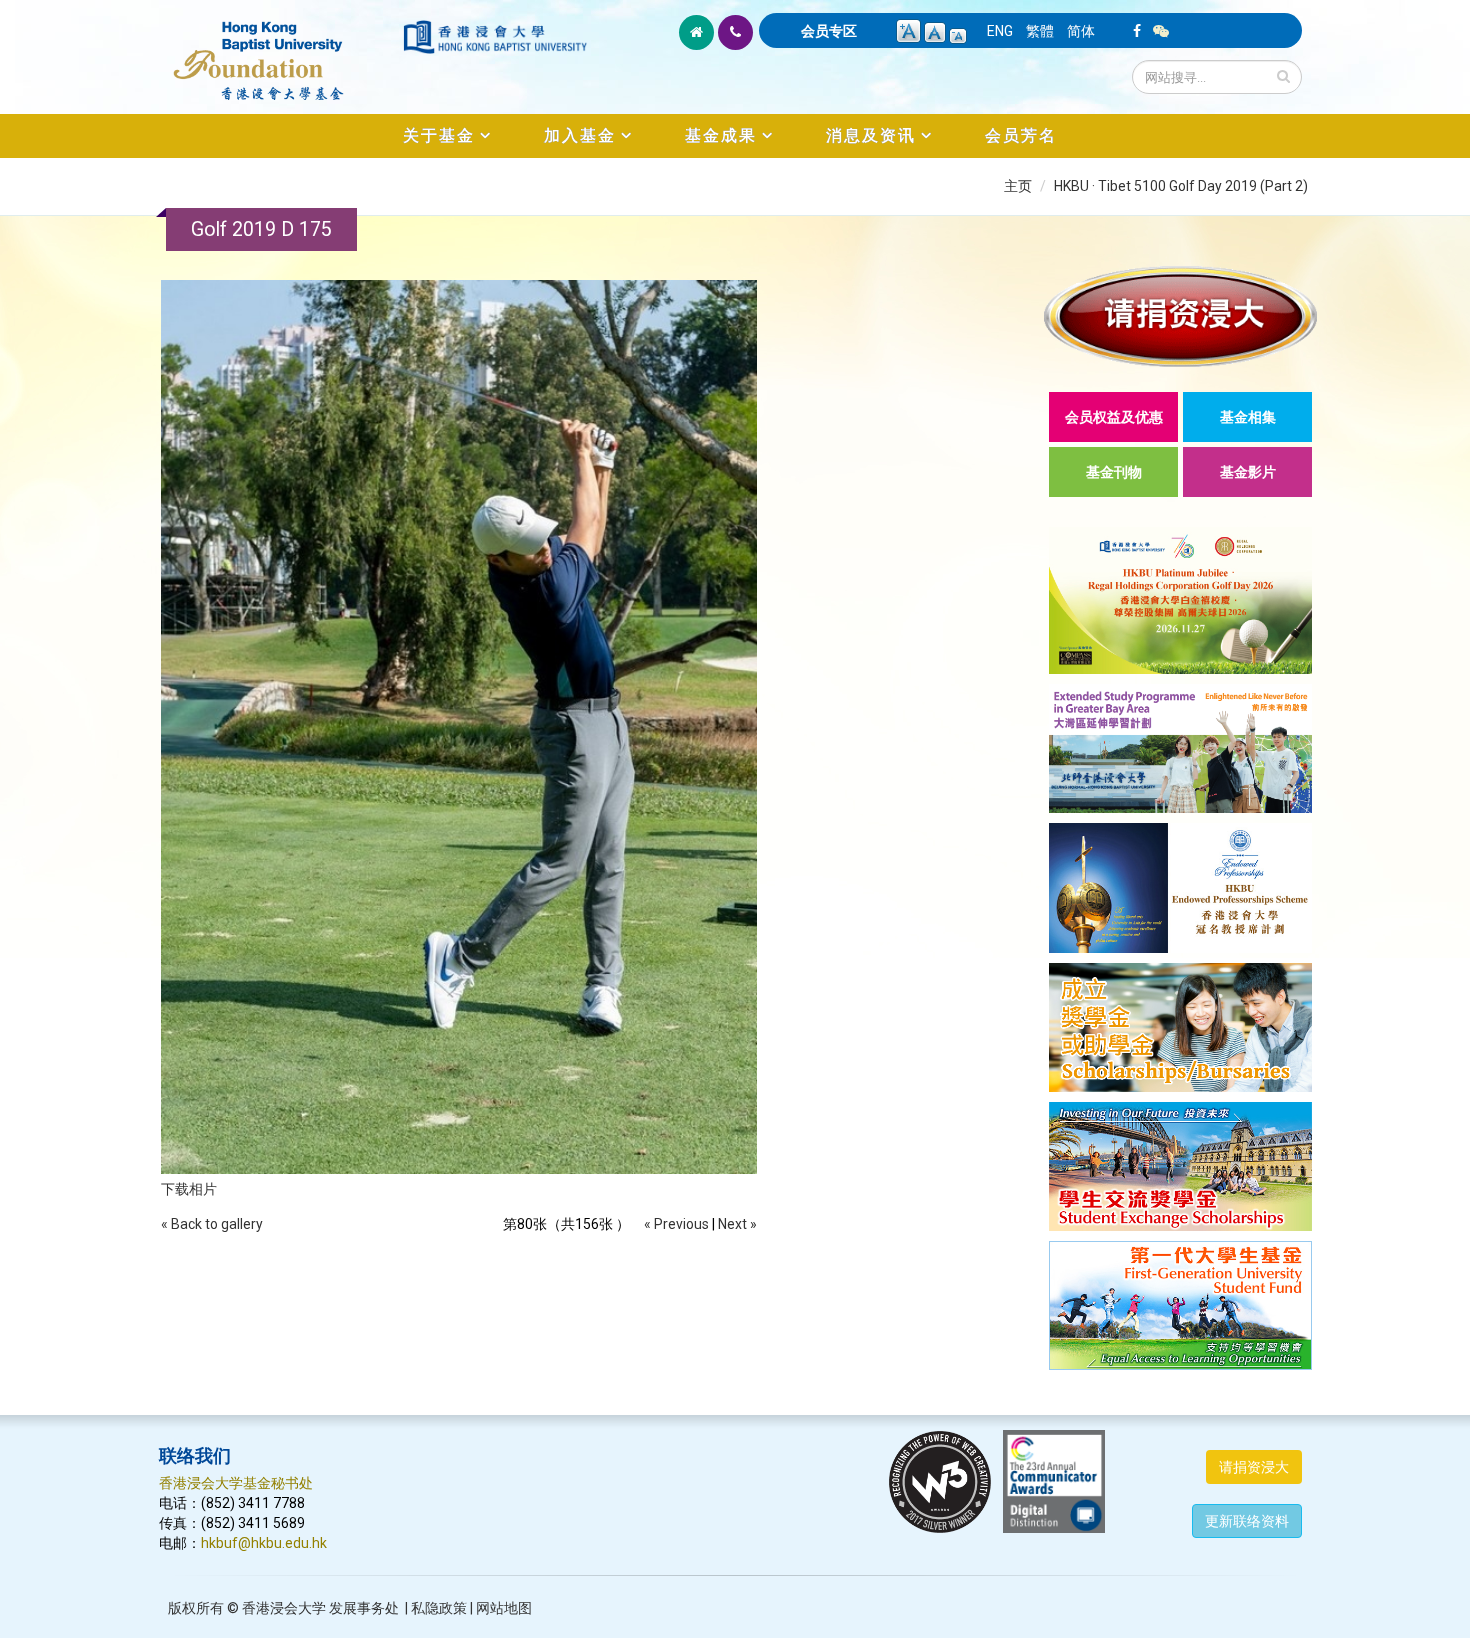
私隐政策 (439, 1608)
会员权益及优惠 (1114, 417)
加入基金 (580, 135)
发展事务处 (364, 1608)
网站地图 (504, 1608)
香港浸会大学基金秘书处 (236, 1483)
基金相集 (1248, 417)
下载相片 (189, 1189)
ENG (1000, 31)
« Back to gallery (212, 1224)
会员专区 (829, 31)
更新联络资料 (1247, 1521)
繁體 (1040, 31)
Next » (737, 1224)
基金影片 (1248, 472)
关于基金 (439, 135)
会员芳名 (1021, 135)
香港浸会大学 (284, 1608)
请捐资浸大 (1254, 1467)
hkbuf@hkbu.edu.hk (264, 1543)
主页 (1018, 186)
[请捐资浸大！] (1180, 316)
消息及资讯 (871, 135)
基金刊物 (1114, 472)
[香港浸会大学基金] (279, 50)
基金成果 (721, 135)
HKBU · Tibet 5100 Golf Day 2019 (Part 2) (1181, 186)
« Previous (676, 1224)
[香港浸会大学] (495, 37)
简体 (1081, 31)
